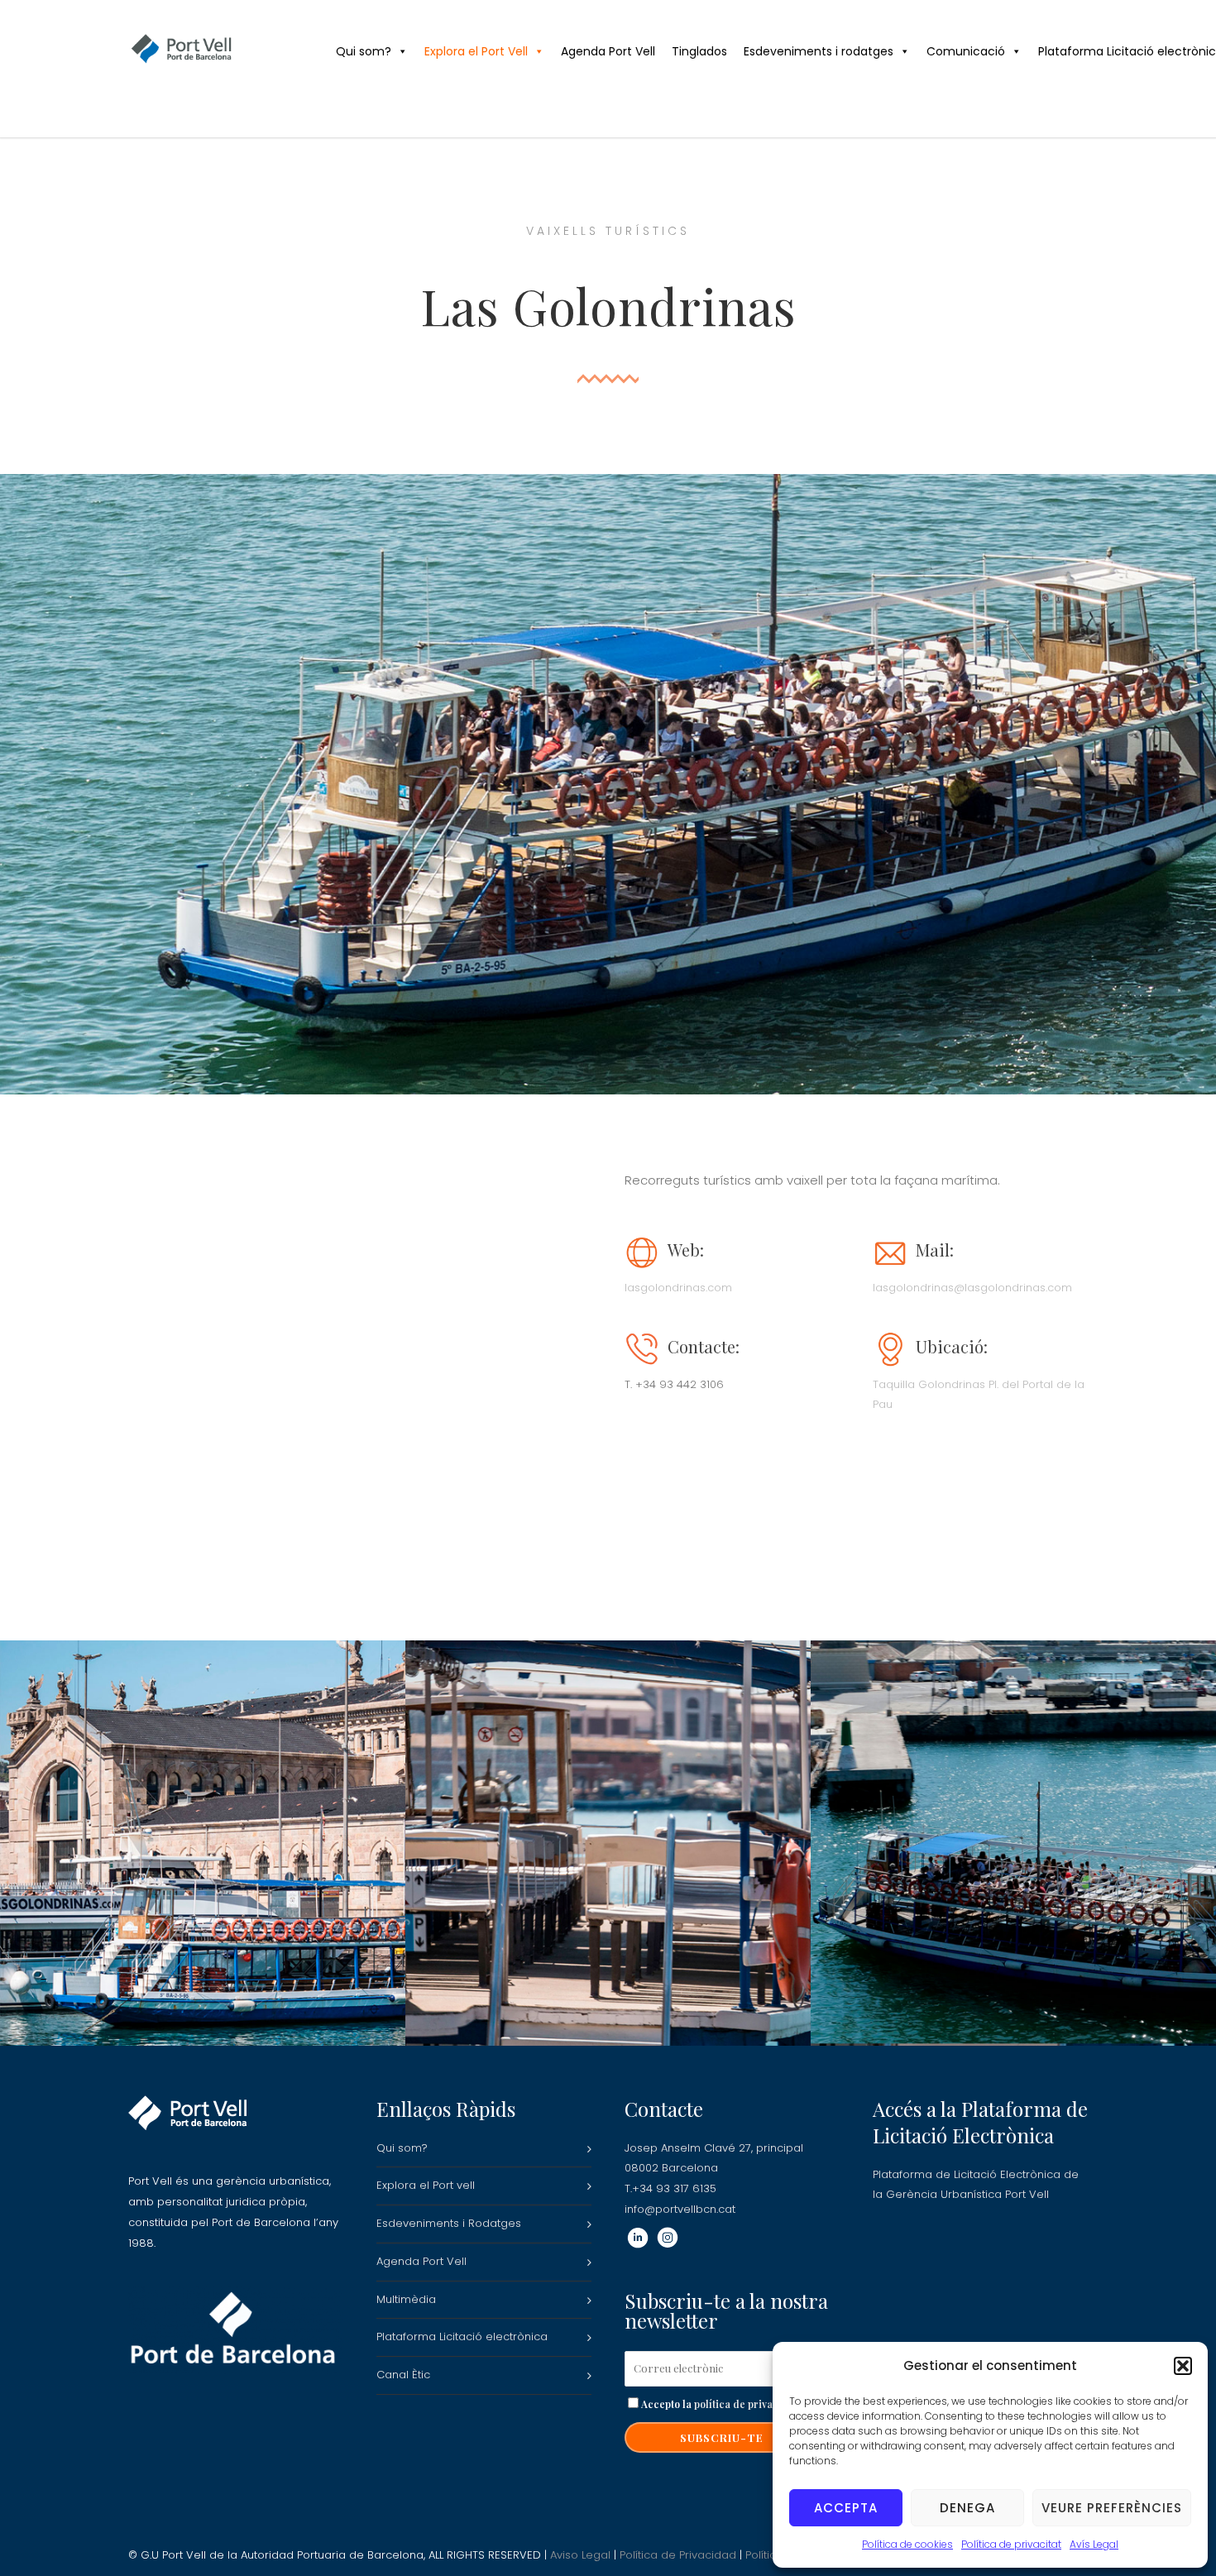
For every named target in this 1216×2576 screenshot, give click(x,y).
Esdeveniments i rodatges (819, 51)
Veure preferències (1112, 2508)
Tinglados (699, 51)
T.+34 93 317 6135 (670, 2188)
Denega (967, 2508)
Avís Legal (1094, 2544)
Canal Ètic (403, 2375)
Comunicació (966, 51)
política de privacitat (744, 2404)
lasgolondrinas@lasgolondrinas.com (972, 1288)
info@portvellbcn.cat (680, 2209)
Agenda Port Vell (608, 51)
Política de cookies (907, 2544)
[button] (1183, 2366)
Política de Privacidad (678, 2555)
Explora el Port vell (426, 2185)
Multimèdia (406, 2299)
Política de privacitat (1011, 2544)
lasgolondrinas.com (678, 1288)
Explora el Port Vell (476, 51)
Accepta (846, 2508)
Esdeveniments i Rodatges (449, 2223)
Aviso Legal (580, 2555)
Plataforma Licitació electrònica (462, 2337)
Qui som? (364, 51)
